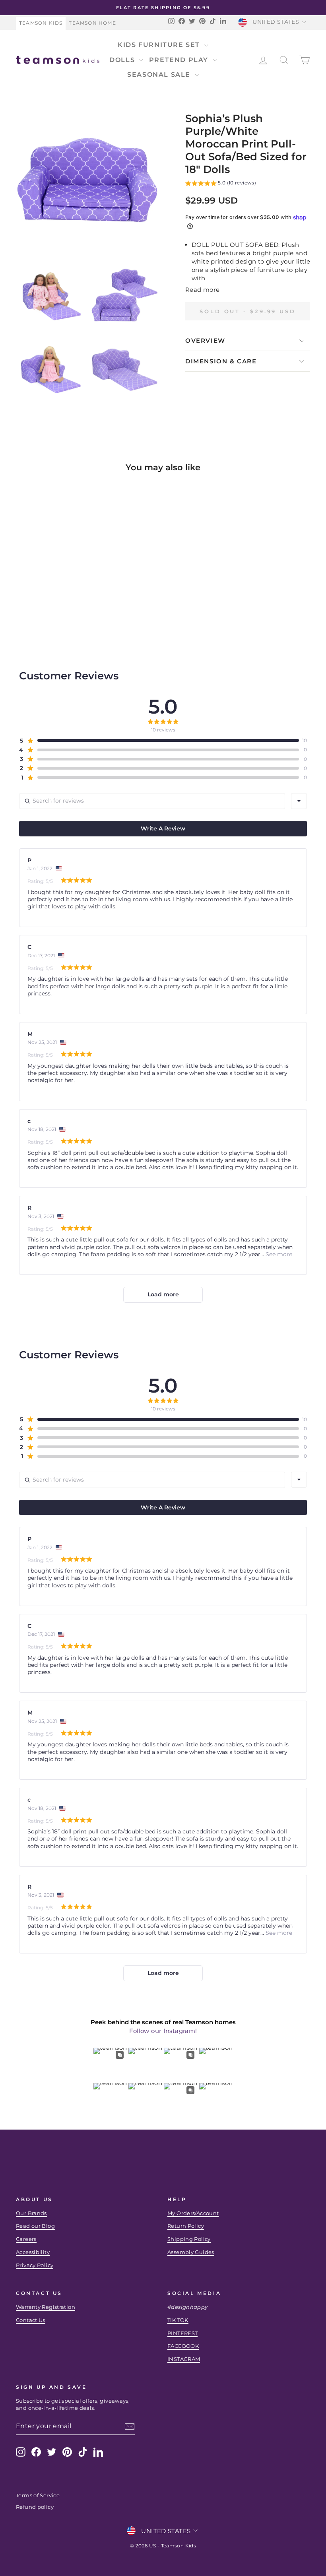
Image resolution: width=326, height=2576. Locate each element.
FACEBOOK (183, 2346)
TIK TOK (178, 2320)
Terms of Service (38, 2495)
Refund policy (35, 2507)
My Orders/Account (193, 2213)
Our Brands (31, 2213)
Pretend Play (180, 60)
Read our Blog (35, 2226)
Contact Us (31, 2320)
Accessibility (33, 2252)
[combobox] (299, 801)
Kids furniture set (160, 45)
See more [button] (278, 1254)
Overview (205, 340)
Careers (26, 2239)
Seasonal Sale (160, 75)
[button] (221, 184)
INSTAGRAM (184, 2359)
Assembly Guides (191, 2252)
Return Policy (186, 2226)
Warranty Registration (46, 2307)
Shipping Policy (189, 2239)
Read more (202, 290)
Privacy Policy (35, 2265)
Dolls (123, 60)
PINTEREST (182, 2333)
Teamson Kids (41, 23)
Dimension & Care (221, 361)
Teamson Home (92, 23)
